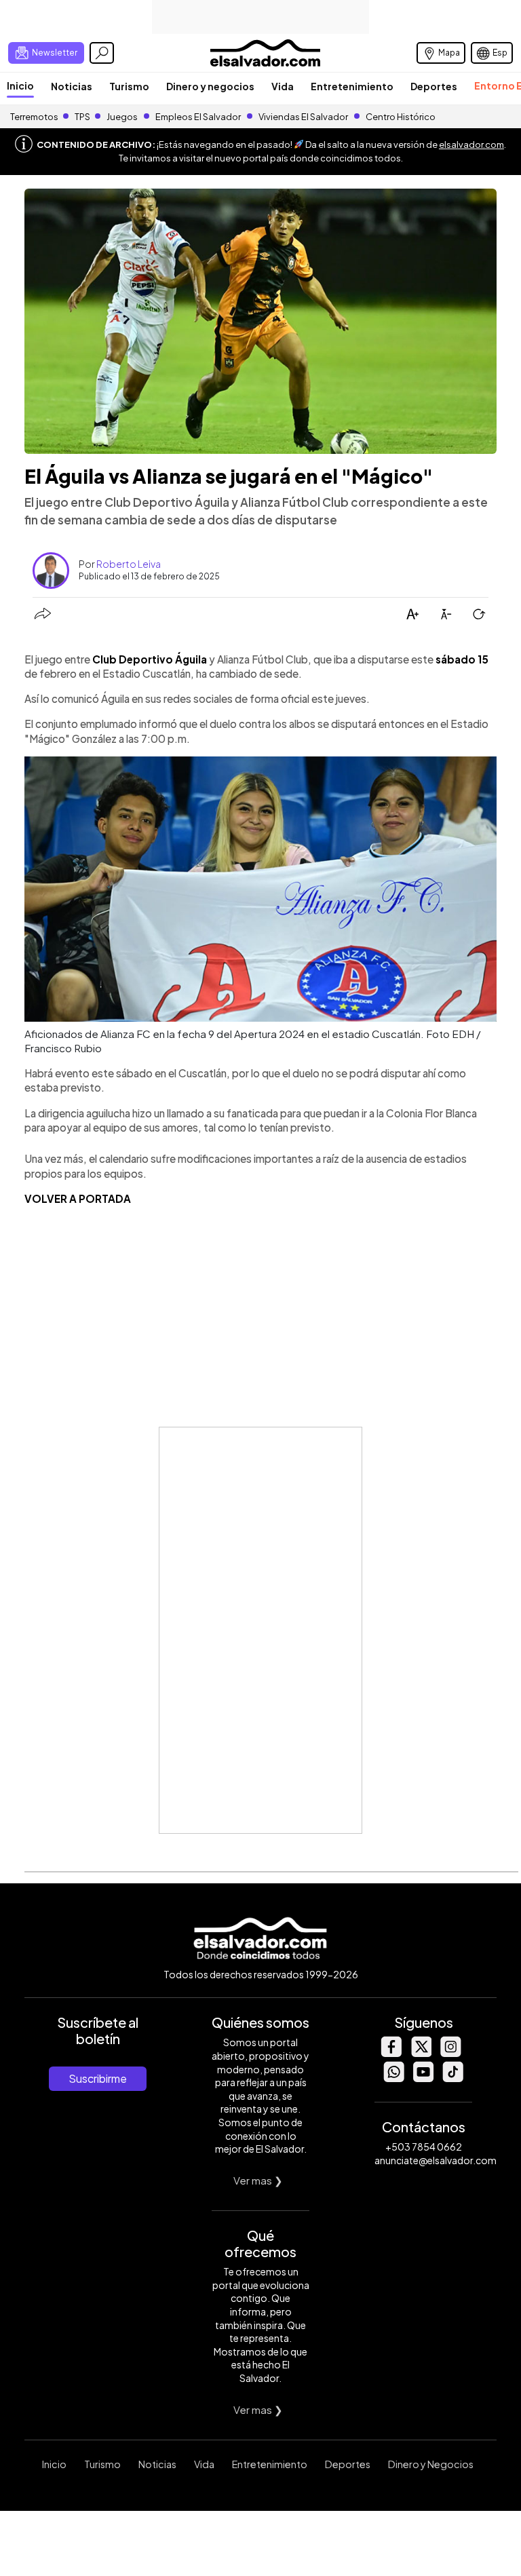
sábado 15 (462, 659)
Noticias (72, 86)
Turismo (129, 86)
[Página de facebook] (391, 2053)
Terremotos (34, 117)
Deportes (434, 86)
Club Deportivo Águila (150, 659)
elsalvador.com (471, 145)
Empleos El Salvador (198, 117)
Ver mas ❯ (258, 2180)
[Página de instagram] (450, 2053)
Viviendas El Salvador (303, 117)
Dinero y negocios (210, 86)
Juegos (122, 117)
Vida (283, 86)
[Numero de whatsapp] (393, 2078)
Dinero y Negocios (431, 2464)
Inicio (20, 85)
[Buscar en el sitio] (102, 53)
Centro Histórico (401, 117)
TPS (82, 117)
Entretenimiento (352, 86)
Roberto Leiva (129, 564)
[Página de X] (421, 2053)
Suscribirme (98, 2078)
